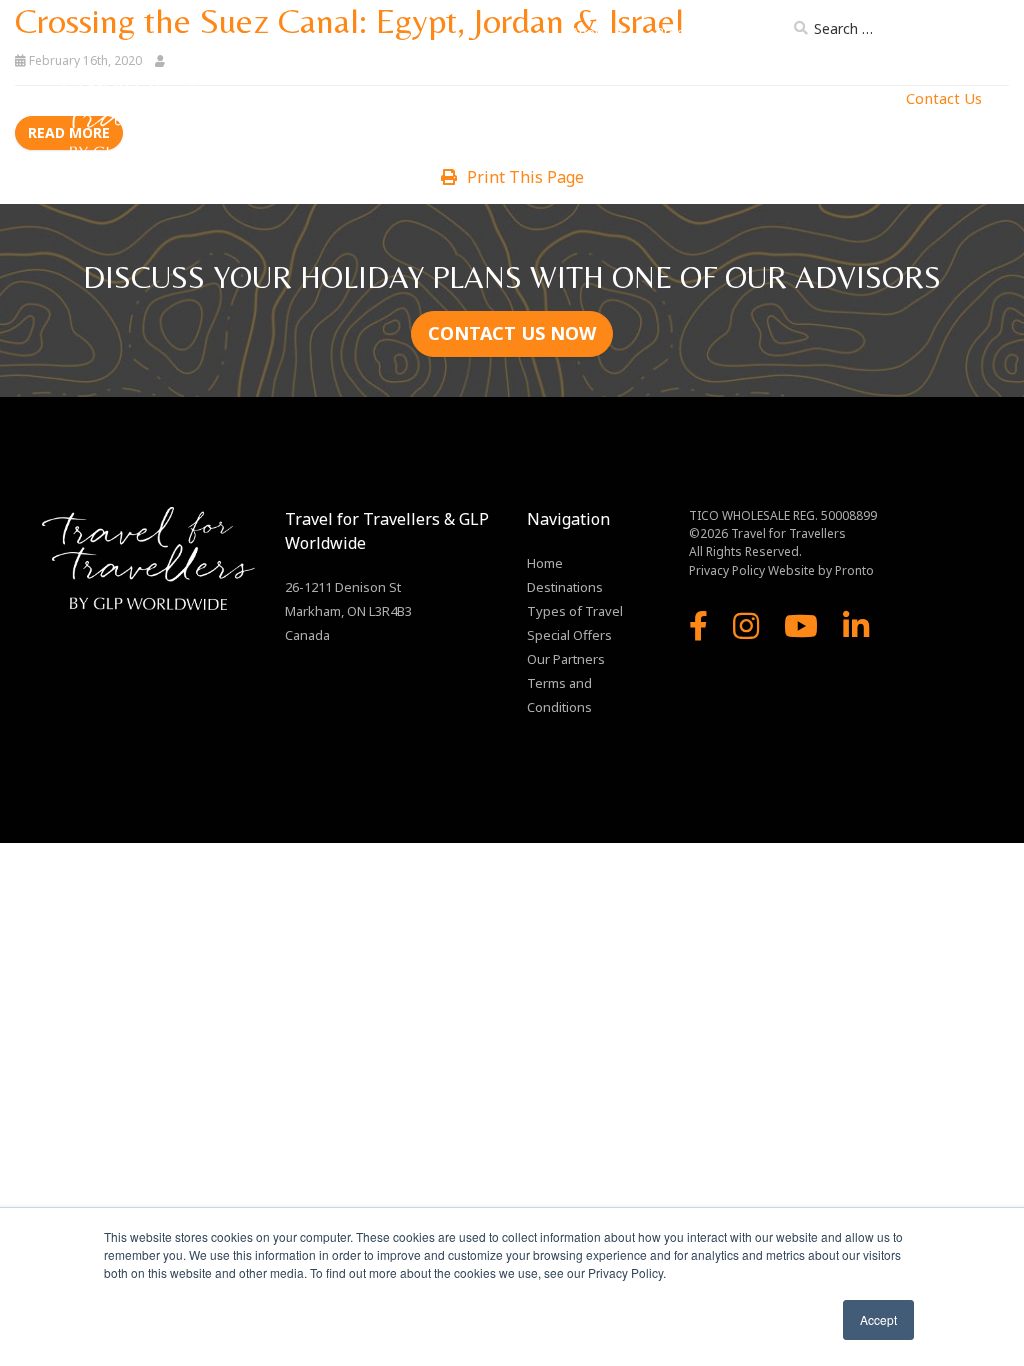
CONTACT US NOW (512, 333)
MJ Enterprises (839, 98)
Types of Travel (516, 98)
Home (319, 98)
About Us (598, 32)
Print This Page (525, 177)
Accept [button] (878, 1319)
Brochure (684, 32)
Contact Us (944, 98)
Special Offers (569, 635)
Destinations (399, 98)
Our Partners (726, 98)
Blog (755, 32)
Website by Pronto (821, 570)
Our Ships (632, 98)
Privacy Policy (727, 570)
